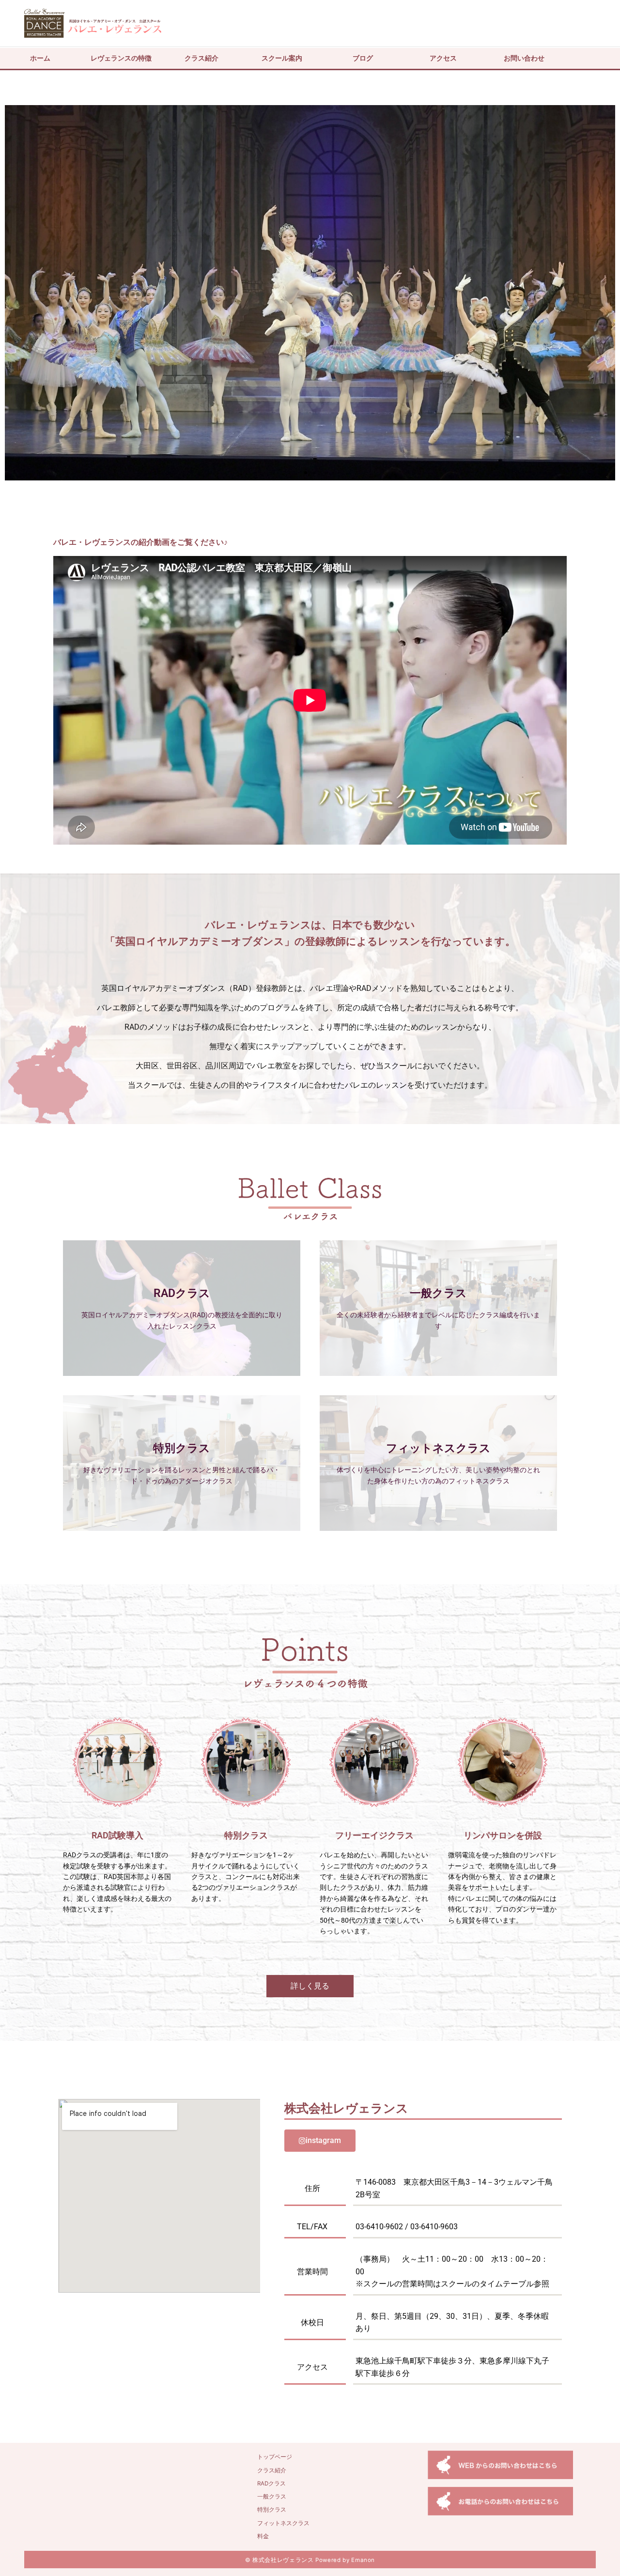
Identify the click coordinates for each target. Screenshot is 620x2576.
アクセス (443, 58)
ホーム (40, 58)
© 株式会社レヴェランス (279, 2560)
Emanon (363, 2560)
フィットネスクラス (283, 2523)
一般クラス (272, 2497)
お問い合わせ (524, 58)
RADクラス (271, 2483)
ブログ (363, 58)
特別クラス (272, 2510)
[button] (16, 293)
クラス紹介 (201, 58)
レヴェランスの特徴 (121, 58)
